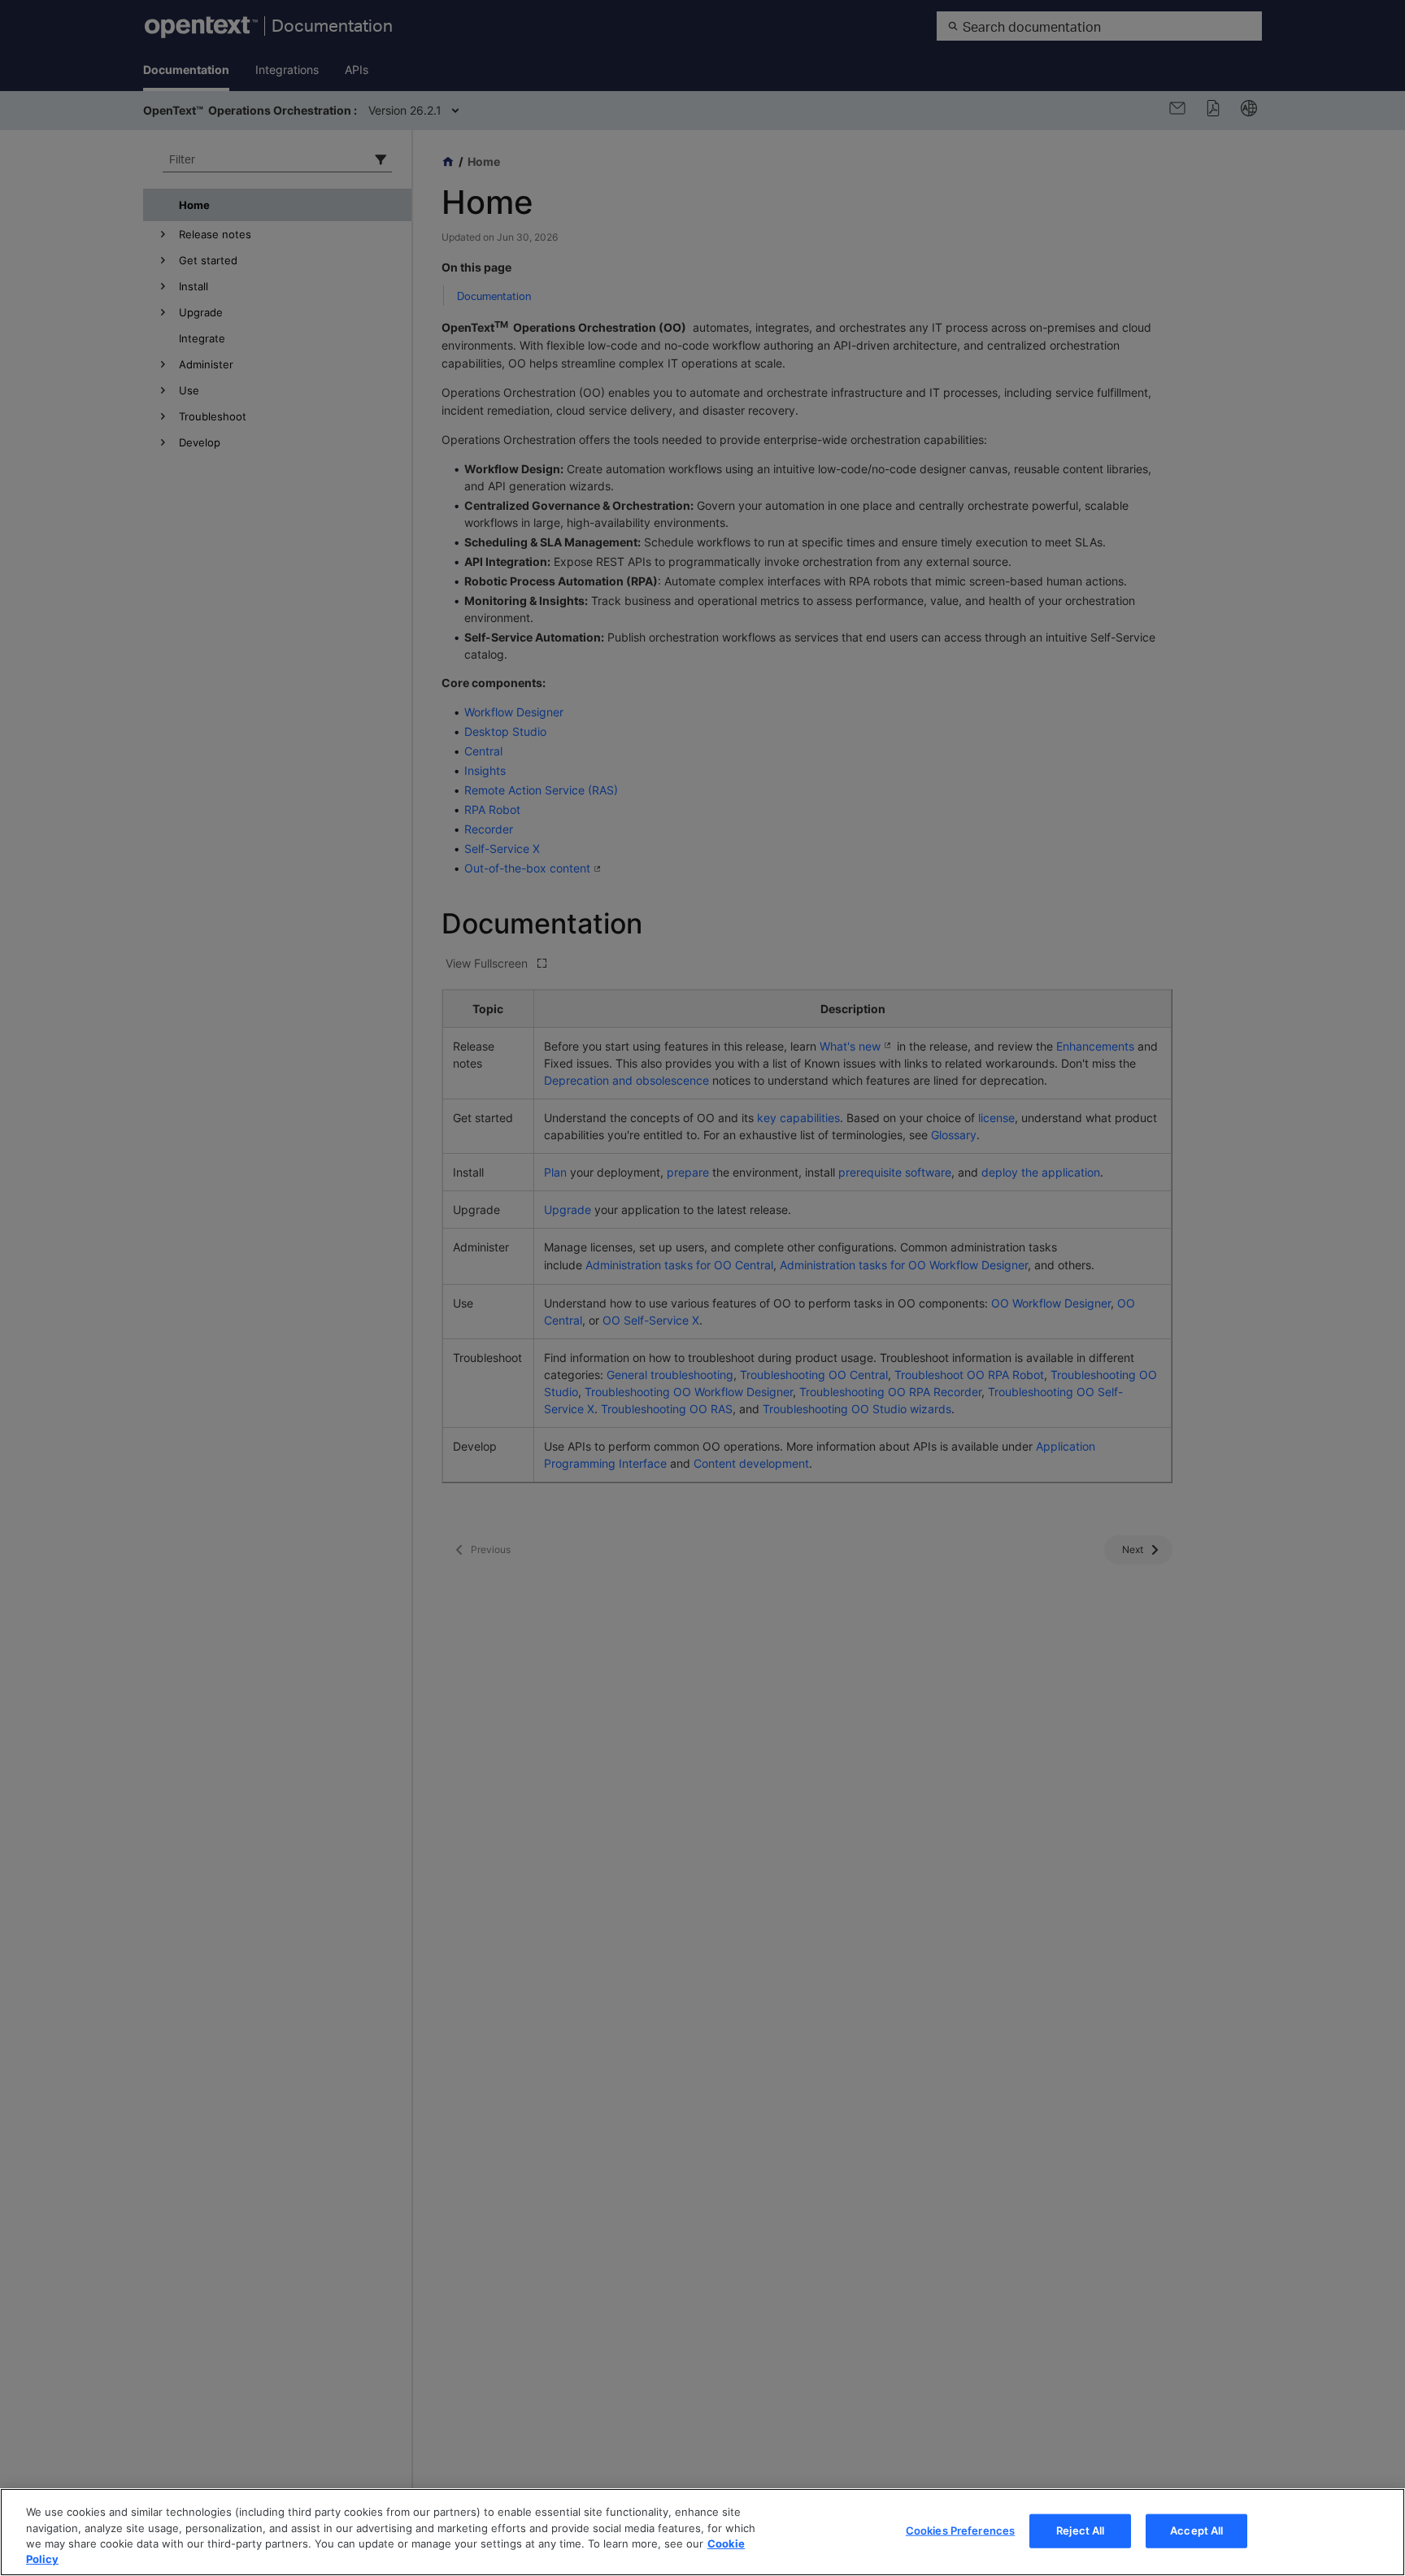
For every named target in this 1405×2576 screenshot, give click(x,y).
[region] (702, 2532)
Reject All (1080, 2530)
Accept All (1196, 2530)
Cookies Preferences (960, 2530)
